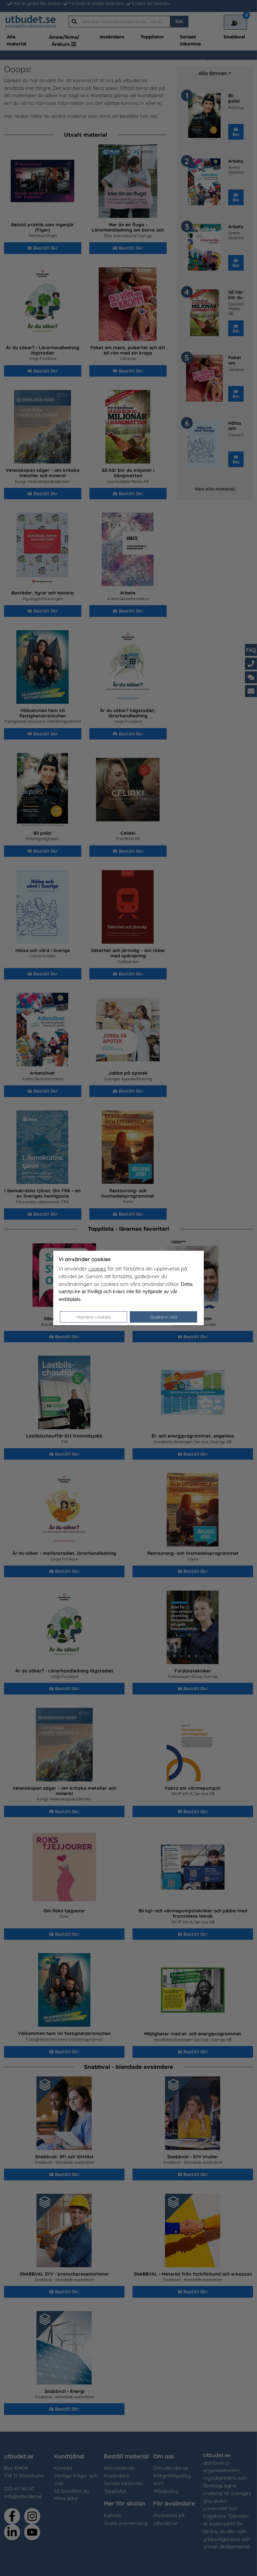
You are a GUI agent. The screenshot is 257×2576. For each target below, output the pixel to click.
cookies (97, 1269)
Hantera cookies (94, 1317)
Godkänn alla (164, 1317)
